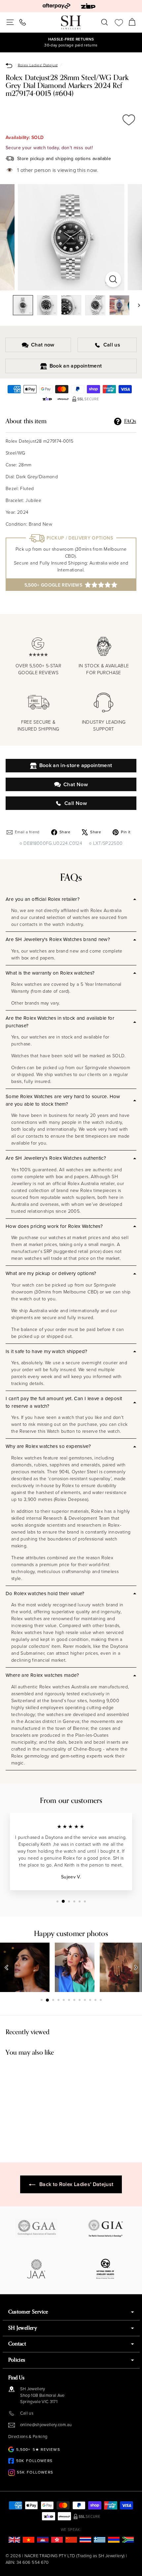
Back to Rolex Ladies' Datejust (76, 2184)
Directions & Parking (28, 2437)
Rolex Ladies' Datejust (38, 65)
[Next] (136, 305)
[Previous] (7, 1967)
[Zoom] (113, 279)
